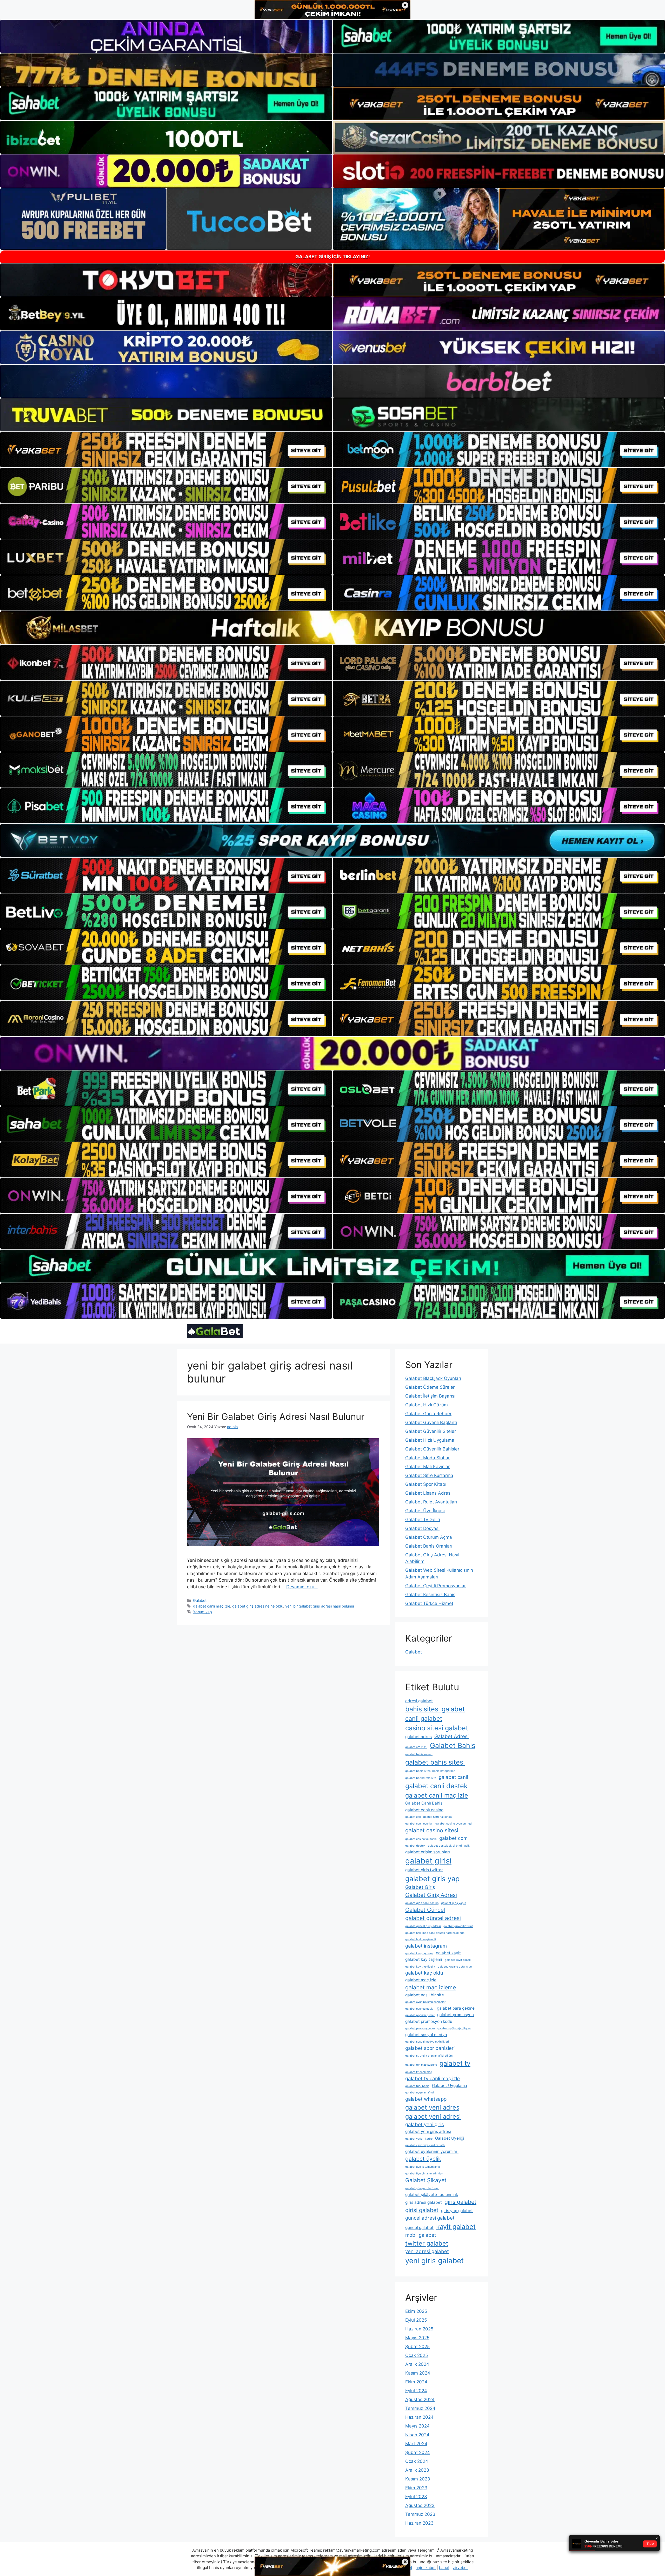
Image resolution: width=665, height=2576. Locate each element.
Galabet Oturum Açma (429, 1537)
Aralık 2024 (417, 2364)
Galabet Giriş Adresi (431, 1895)
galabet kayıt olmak (458, 1960)
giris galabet (460, 2202)
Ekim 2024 (416, 2382)
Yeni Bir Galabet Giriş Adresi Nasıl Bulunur (276, 1416)
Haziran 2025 (419, 2329)
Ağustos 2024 (420, 2399)
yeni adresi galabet (427, 2251)
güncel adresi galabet (430, 2218)
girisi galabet (422, 2210)
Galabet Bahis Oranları (429, 1546)
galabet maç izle (421, 1980)
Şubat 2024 (418, 2452)
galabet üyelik (423, 2159)
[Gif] (332, 628)
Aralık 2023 (417, 2470)
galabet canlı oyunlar (419, 1824)
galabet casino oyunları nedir (454, 1824)
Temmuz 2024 (420, 2408)
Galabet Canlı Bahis (424, 1803)
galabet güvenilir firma (458, 1926)
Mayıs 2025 (417, 2338)
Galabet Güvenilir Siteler (431, 1431)
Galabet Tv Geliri (423, 1520)
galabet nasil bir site (425, 1995)
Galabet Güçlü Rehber (428, 1414)
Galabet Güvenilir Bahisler (432, 1449)
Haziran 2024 (419, 2417)
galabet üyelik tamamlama (423, 2167)
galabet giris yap (432, 1879)
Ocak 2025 (417, 2355)
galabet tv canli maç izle (433, 2079)
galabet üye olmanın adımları (424, 2174)
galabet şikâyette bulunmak (432, 2195)
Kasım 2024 (418, 2373)
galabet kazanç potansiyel (455, 1967)
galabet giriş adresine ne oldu (258, 1606)
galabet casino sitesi (432, 1830)
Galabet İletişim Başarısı (430, 1396)
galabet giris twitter (424, 1870)
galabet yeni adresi (433, 2116)
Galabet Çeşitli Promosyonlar (435, 1586)
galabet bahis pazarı (419, 1754)
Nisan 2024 (417, 2435)
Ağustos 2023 (420, 2505)
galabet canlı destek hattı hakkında (428, 1817)
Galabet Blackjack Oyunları (433, 1378)
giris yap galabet (457, 2211)
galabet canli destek (436, 1786)
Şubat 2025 (417, 2347)
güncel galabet (419, 2228)
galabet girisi (428, 1861)
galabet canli (453, 1777)
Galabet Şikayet (426, 2180)
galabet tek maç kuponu (421, 2065)
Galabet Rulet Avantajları (431, 1502)
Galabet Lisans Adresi (428, 1493)
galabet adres (418, 1737)
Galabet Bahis (453, 1745)
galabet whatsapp (426, 2099)
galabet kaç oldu (424, 1973)
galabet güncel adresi (433, 1918)
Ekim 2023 (416, 2488)
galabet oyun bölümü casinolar (425, 2002)
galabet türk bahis (417, 2086)
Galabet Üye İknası (425, 1511)
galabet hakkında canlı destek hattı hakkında (435, 1933)
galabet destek (415, 1846)
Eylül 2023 (416, 2497)
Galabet (200, 1600)
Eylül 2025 (416, 2320)
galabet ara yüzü (416, 1747)
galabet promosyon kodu (429, 2021)
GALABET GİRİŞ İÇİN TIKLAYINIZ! (333, 257)
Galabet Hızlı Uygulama (430, 1440)
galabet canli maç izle (212, 1606)
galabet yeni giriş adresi (428, 2131)
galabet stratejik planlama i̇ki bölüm (429, 2056)
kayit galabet (456, 2226)
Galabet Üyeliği (450, 2138)
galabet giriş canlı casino (422, 1903)
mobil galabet (421, 2235)
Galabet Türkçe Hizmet (429, 1603)
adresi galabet (419, 1701)
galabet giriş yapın (454, 1903)
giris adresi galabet (424, 2202)
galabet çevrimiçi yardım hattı (425, 2145)
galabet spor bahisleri (430, 2048)
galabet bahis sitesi (435, 1762)
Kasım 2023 (418, 2479)
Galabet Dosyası (422, 1528)
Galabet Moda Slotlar (427, 1458)
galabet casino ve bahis (421, 1839)
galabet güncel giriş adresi (423, 1926)
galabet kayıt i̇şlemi (424, 1959)
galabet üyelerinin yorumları (432, 2151)
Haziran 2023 (419, 2523)
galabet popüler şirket (420, 2015)
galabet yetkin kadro (419, 2139)
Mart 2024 (416, 2444)
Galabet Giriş (420, 1887)
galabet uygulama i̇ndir (420, 2093)
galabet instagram (426, 1946)
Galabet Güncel (425, 1910)
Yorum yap (202, 1612)
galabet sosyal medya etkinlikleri (427, 2042)
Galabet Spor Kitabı (426, 1484)
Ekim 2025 (416, 2311)
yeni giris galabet (434, 2261)
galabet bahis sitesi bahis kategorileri (430, 1771)
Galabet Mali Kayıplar (427, 1467)
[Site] (166, 450)
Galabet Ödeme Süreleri (430, 1387)
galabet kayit (448, 1953)
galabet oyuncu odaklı (420, 2009)
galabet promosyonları (420, 2028)
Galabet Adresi (451, 1736)
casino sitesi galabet (437, 1728)
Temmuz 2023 (420, 2514)
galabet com (453, 1838)
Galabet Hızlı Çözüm (427, 1405)
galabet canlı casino (424, 1810)
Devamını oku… (302, 1587)
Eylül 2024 (416, 2391)
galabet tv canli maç (419, 2072)
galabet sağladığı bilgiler (454, 2028)
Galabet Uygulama (450, 2086)
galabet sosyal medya (426, 2035)
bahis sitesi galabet (435, 1709)
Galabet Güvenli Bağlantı (431, 1422)
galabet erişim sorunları (428, 1852)
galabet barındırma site (421, 1778)
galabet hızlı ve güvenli (421, 1939)
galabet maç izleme (431, 1987)
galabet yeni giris (425, 2124)
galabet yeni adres (432, 2107)
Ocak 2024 (417, 2461)
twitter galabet (427, 2243)
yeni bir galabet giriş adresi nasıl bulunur (320, 1606)
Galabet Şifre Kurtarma (429, 1475)
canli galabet (424, 1719)
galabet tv (455, 2063)
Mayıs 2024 (417, 2426)
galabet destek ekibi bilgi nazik (449, 1846)
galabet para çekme (456, 2008)
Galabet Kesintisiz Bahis (430, 1595)
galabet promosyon (455, 2015)
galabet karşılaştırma (419, 1953)
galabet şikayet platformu (422, 2188)
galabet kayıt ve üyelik (420, 1967)
